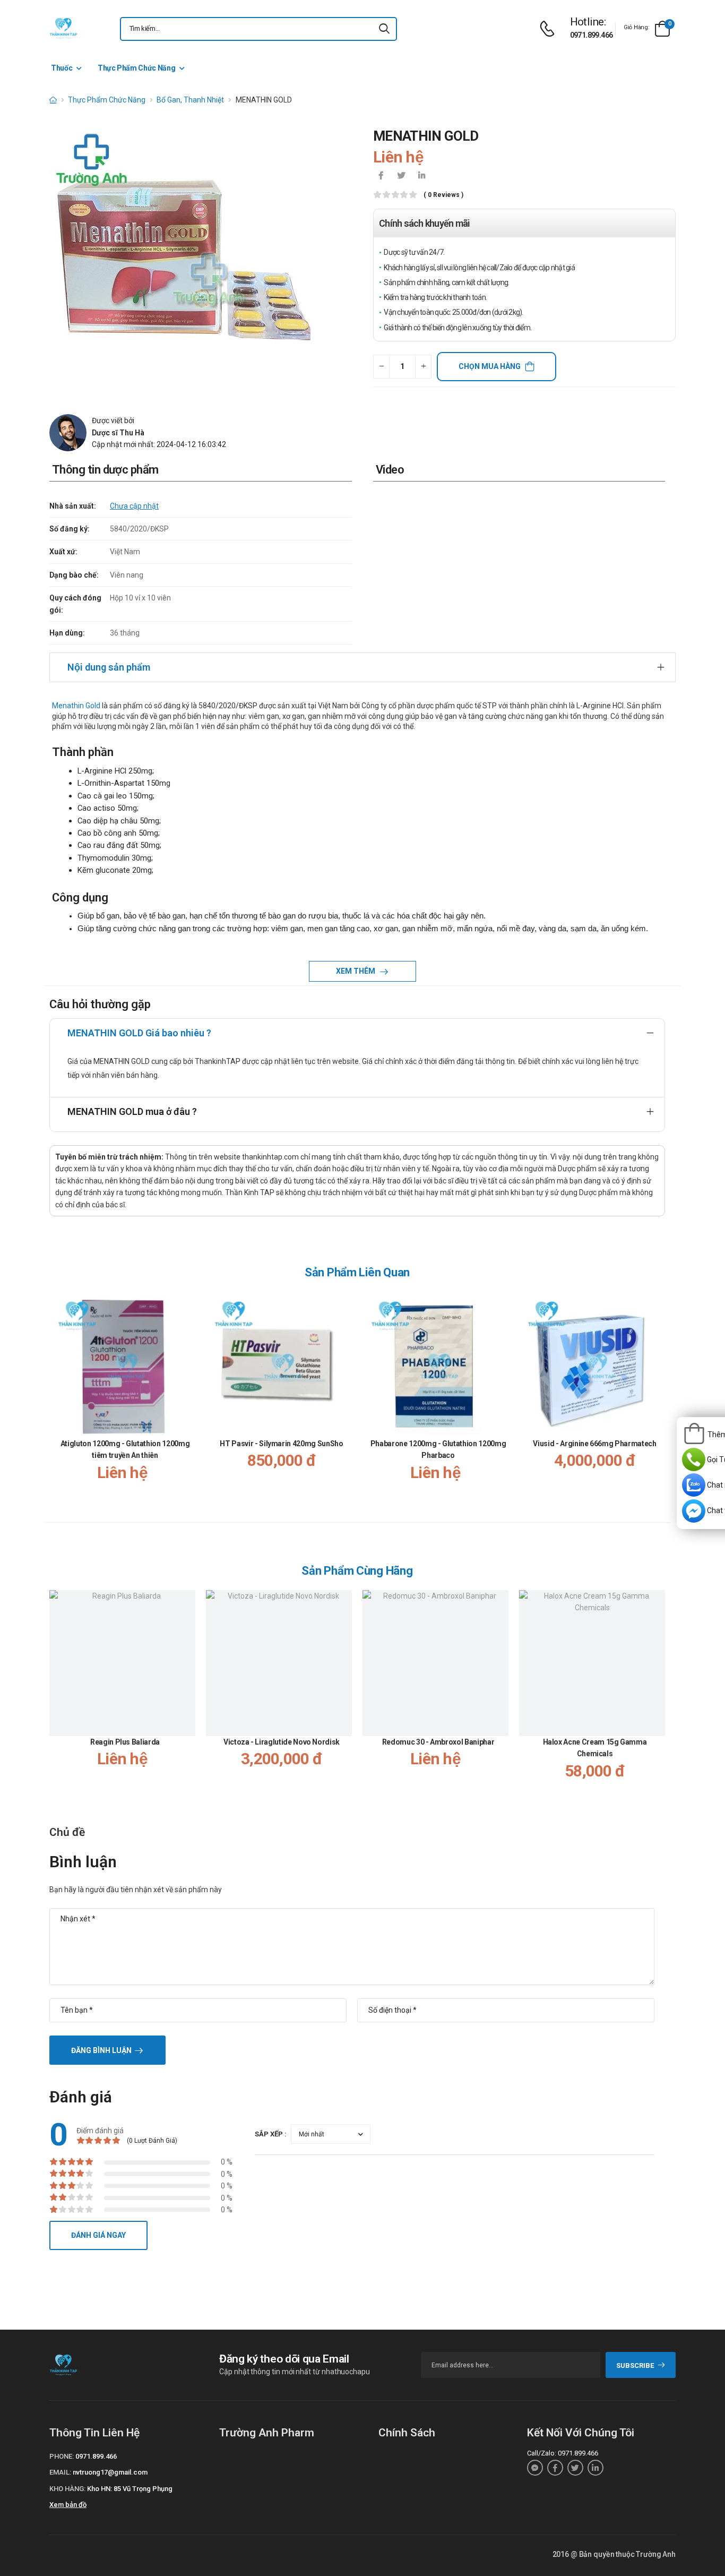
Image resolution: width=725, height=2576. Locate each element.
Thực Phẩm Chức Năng (136, 68)
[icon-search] (384, 29)
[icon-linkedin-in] (421, 176)
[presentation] (659, 1397)
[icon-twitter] (401, 176)
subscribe (635, 2365)
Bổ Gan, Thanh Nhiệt (190, 100)
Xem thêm (356, 971)
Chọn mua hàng (490, 366)
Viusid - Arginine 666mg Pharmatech (594, 1444)
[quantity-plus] (423, 367)
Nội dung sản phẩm (109, 667)
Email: (60, 2472)
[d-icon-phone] (550, 29)
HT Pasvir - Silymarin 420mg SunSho (281, 1444)
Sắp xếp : (271, 2134)
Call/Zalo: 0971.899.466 (563, 2453)
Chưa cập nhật (134, 506)
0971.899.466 (592, 35)
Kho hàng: (67, 2489)
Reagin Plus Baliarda (125, 1742)
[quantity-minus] (381, 367)
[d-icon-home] (53, 100)
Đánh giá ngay (98, 2235)
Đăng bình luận (101, 2050)
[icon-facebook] (381, 176)
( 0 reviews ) (443, 195)
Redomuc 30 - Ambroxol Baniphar (438, 1742)
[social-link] (535, 2468)
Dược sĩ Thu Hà (118, 433)
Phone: (62, 2456)
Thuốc (62, 68)
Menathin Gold (76, 706)
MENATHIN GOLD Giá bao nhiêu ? (139, 1033)
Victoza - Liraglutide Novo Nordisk (282, 1742)
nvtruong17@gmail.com (110, 2472)
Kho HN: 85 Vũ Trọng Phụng (130, 2489)
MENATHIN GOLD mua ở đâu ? (132, 1111)
